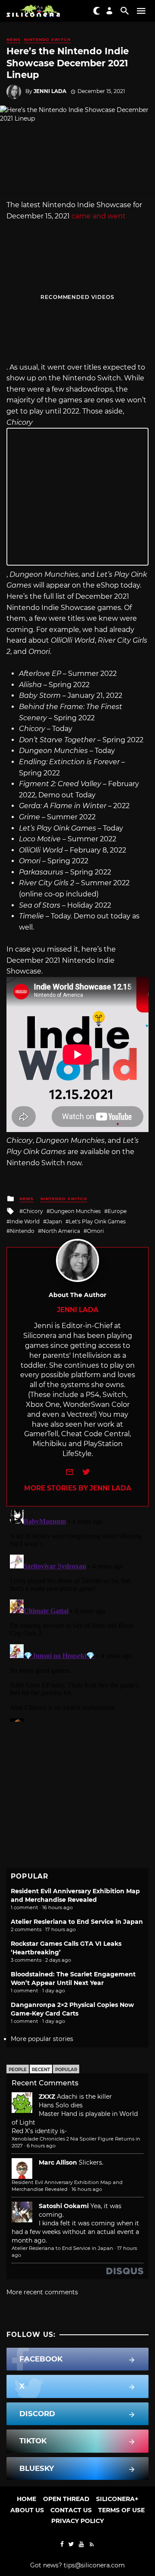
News (14, 39)
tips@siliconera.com (94, 2565)
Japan (54, 1221)
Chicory (33, 1211)
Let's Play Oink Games (97, 1221)
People (18, 2070)
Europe (117, 1211)
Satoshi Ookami (64, 2206)
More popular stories (42, 2039)
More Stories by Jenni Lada (78, 1488)
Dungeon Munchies (75, 1211)
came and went (99, 216)
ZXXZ (47, 2097)
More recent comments (42, 2292)
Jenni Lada (50, 91)
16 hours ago (87, 2189)
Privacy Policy (77, 2521)
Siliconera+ (117, 2499)
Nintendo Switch (47, 39)
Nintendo (22, 1231)
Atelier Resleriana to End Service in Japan (77, 1922)
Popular (66, 2070)
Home (26, 2499)
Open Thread (66, 2499)
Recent (41, 2070)
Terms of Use (121, 2510)
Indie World (25, 1221)
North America (61, 1231)
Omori (95, 1231)
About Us (27, 2510)
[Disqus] (77, 1614)
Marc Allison (58, 2162)
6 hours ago (41, 2146)
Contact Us (71, 2510)
